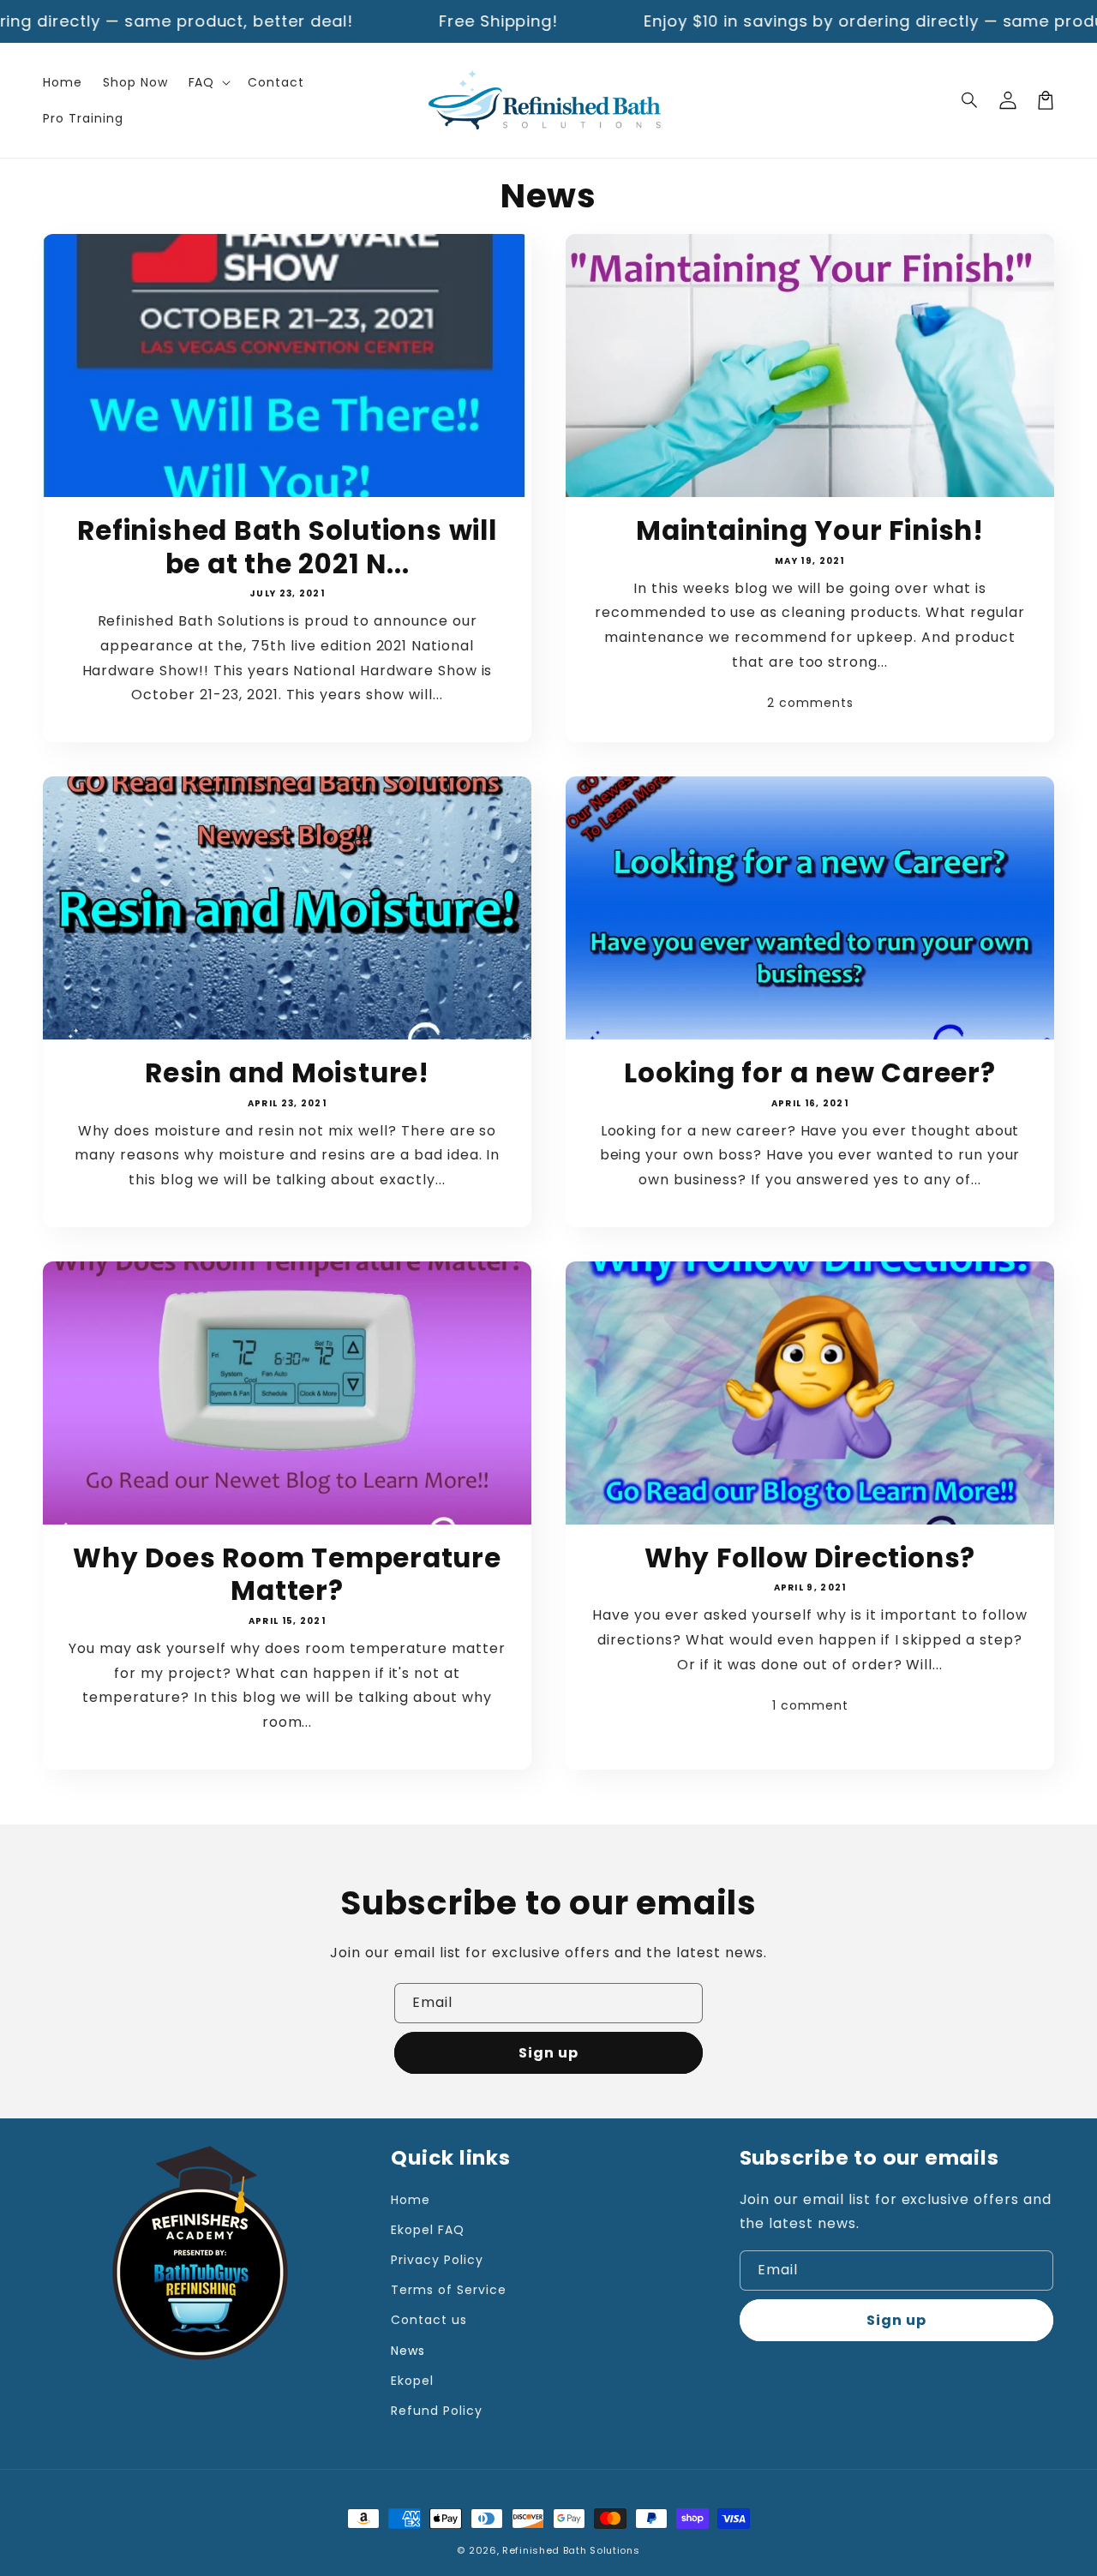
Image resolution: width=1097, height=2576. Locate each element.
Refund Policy (436, 2411)
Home (411, 2200)
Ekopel (412, 2381)
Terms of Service (448, 2290)
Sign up (548, 2053)
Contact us (429, 2320)
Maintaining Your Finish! (810, 530)
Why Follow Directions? (810, 1558)
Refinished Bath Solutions (571, 2550)
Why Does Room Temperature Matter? (287, 1575)
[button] (970, 100)
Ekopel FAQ (428, 2230)
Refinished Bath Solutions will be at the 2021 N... (287, 547)
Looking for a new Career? (810, 1073)
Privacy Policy (437, 2260)
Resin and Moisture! (287, 1073)
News (408, 2351)
